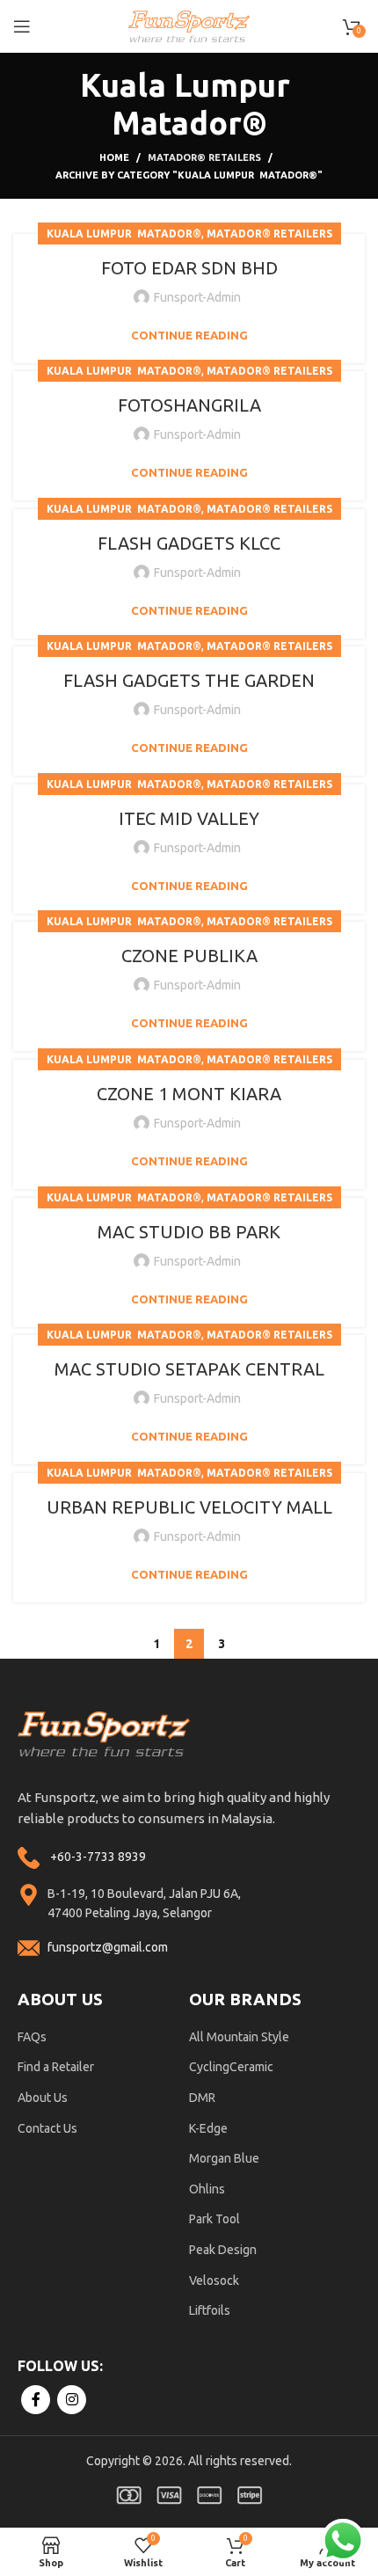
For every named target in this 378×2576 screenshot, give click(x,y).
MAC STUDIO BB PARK (189, 1232)
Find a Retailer (56, 2067)
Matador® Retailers (204, 157)
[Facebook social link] (36, 2400)
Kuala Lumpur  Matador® (124, 234)
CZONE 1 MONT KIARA (189, 1094)
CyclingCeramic (231, 2067)
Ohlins (207, 2189)
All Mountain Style (239, 2037)
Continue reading (189, 336)
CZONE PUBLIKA (189, 956)
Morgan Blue (224, 2158)
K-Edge (208, 2128)
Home (114, 157)
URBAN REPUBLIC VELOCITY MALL (189, 1507)
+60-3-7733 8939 (98, 1857)
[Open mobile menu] (22, 26)
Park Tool (214, 2219)
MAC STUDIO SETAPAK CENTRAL (189, 1369)
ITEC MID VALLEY (189, 818)
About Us (43, 2098)
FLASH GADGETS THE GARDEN (189, 680)
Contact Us (47, 2128)
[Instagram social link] (72, 2400)
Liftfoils (210, 2310)
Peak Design (223, 2250)
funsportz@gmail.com (108, 1947)
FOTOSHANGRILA (189, 405)
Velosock (214, 2280)
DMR (202, 2098)
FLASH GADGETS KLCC (189, 543)
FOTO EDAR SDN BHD (189, 268)
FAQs (32, 2037)
